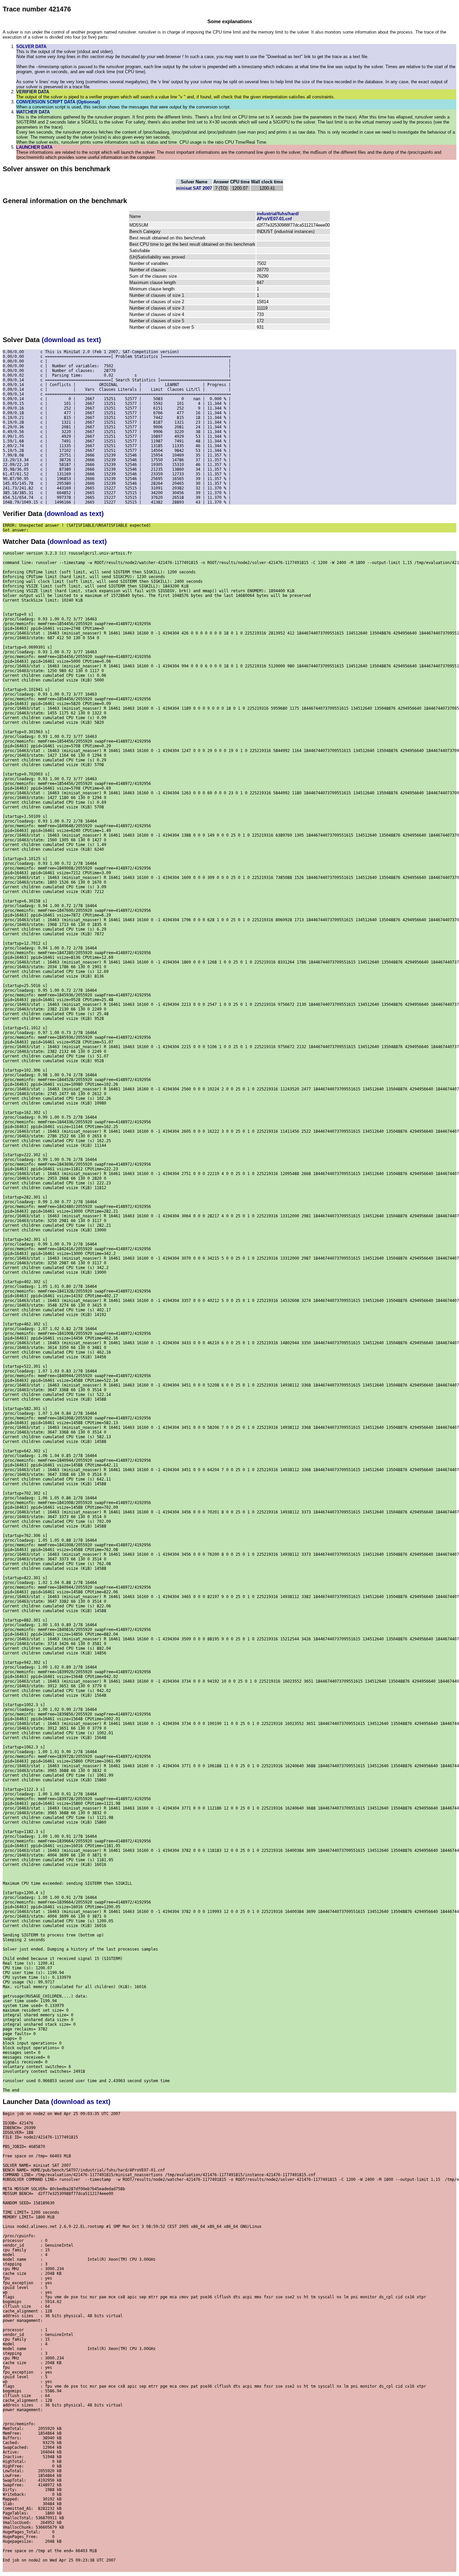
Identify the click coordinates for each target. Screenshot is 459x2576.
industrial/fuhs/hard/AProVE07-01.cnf (278, 216)
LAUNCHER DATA (34, 147)
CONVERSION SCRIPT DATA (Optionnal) (58, 102)
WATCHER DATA (33, 112)
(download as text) (71, 340)
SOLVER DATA (31, 46)
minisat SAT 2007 (194, 188)
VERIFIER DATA (33, 92)
